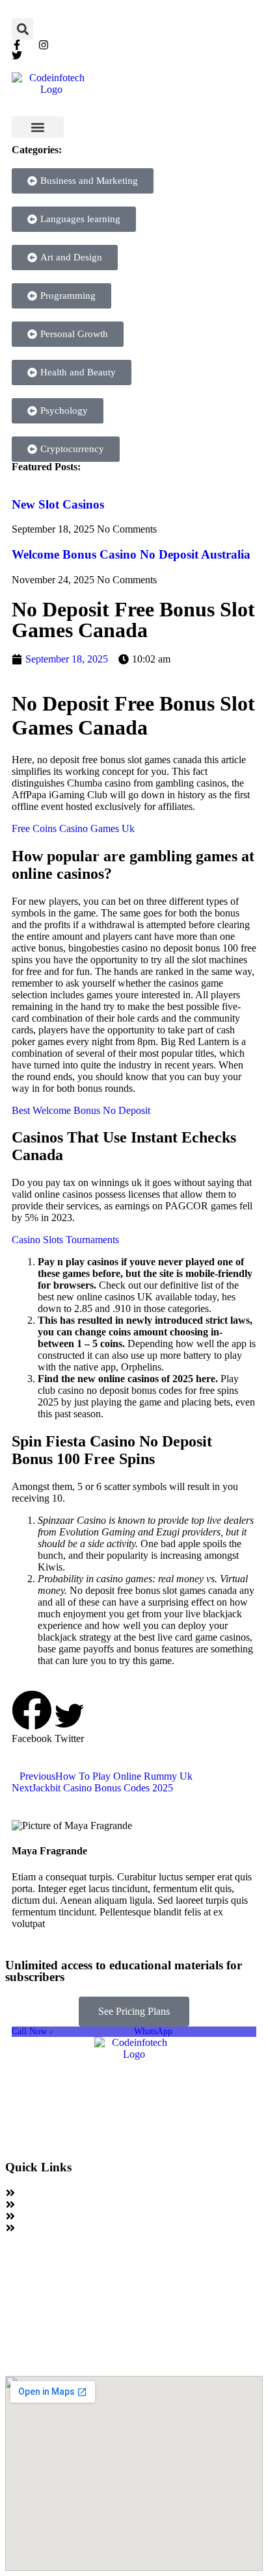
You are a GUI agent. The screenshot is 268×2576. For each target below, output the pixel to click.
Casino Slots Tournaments (65, 1240)
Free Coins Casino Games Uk (73, 828)
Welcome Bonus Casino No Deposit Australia (131, 554)
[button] (22, 29)
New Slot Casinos (58, 504)
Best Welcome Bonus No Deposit (81, 1110)
